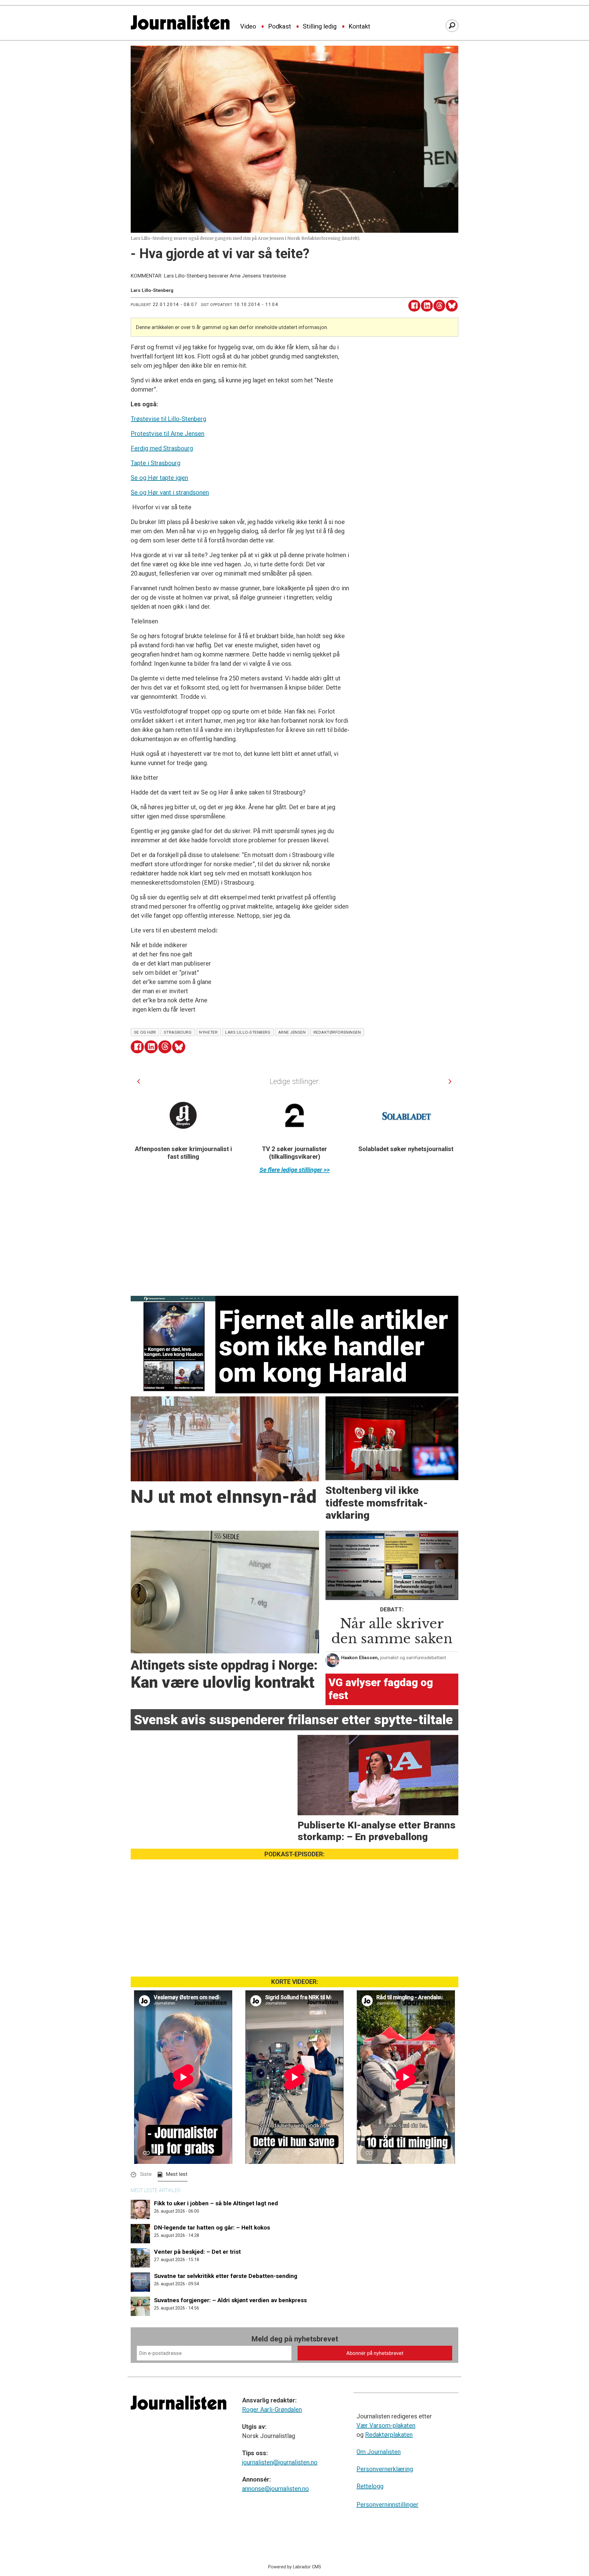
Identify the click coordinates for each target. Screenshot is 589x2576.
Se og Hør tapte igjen (159, 478)
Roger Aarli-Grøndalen (272, 2409)
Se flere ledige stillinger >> (295, 1170)
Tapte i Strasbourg (156, 463)
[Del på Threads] (439, 306)
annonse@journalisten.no (275, 2489)
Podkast (280, 27)
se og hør (145, 1032)
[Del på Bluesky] (452, 306)
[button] (139, 1081)
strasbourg (178, 1032)
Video (248, 27)
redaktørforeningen (337, 1032)
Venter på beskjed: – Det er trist (197, 2252)
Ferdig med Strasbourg (162, 448)
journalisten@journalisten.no (280, 2462)
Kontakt (359, 27)
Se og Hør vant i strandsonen (170, 492)
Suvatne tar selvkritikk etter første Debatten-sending (226, 2276)
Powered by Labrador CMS (295, 2567)
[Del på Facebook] (414, 306)
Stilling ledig (320, 27)
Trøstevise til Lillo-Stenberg (168, 419)
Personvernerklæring (385, 2469)
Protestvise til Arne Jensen (167, 434)
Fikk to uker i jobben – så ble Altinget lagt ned (216, 2203)
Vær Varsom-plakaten (386, 2425)
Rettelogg (370, 2486)
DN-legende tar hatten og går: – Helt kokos (212, 2228)
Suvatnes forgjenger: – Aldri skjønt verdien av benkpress (230, 2300)
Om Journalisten (379, 2452)
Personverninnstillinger (387, 2505)
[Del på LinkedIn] (427, 306)
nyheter (208, 1032)
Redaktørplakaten (389, 2435)
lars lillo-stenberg (248, 1032)
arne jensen (292, 1032)
